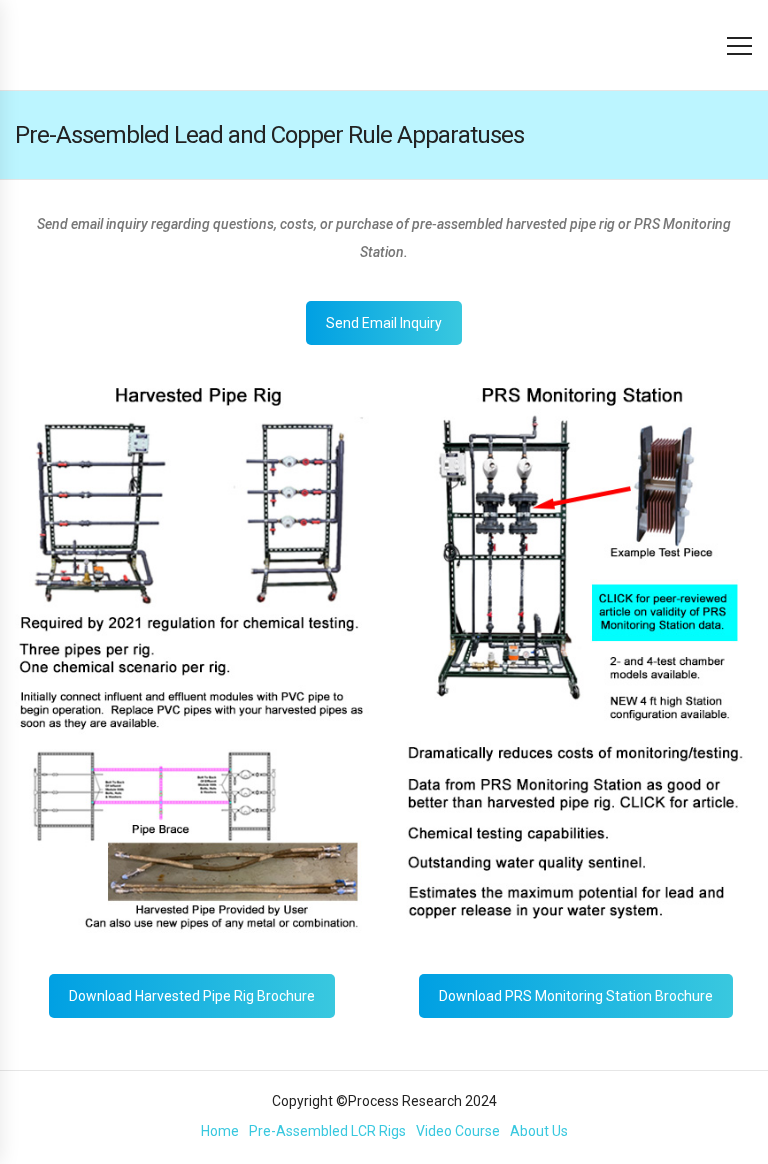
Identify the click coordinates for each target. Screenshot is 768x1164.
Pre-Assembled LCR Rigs (327, 1131)
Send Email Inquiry (384, 323)
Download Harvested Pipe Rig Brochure (192, 996)
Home (220, 1131)
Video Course (458, 1131)
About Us (539, 1131)
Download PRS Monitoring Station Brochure (576, 996)
